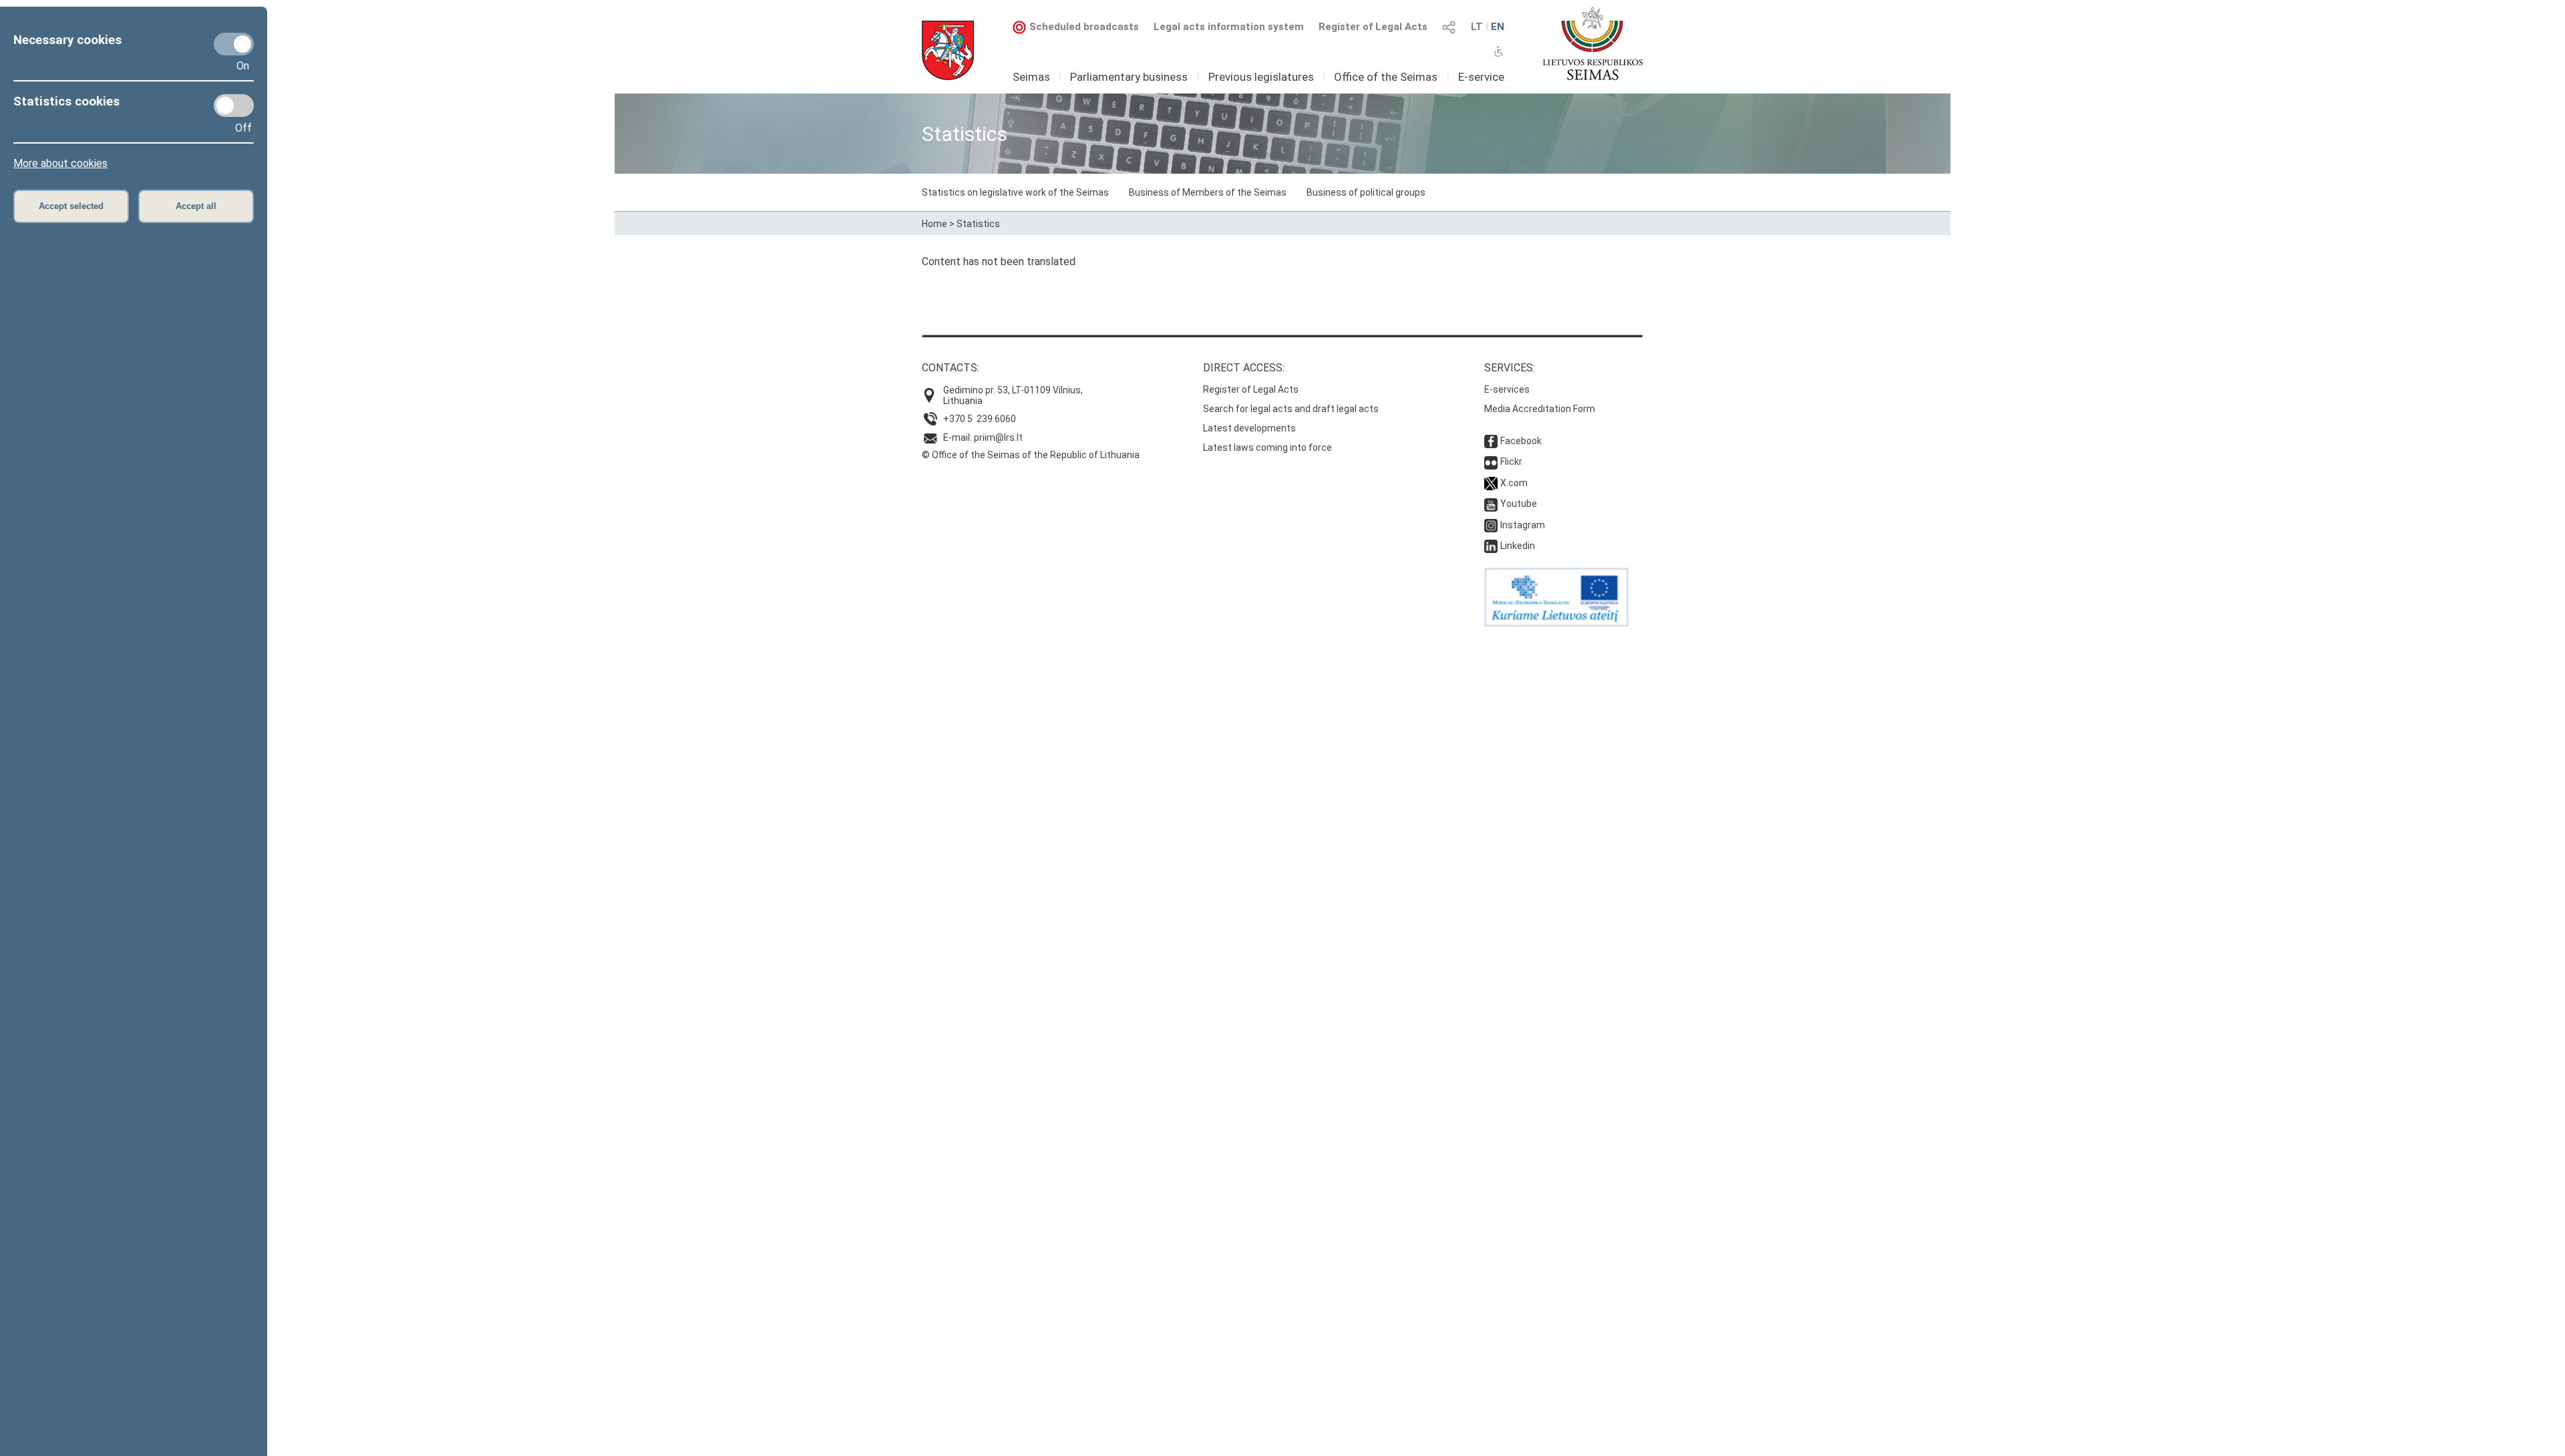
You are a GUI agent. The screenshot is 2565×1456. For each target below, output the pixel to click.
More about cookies (60, 163)
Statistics (978, 224)
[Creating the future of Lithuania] (1556, 623)
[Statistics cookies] (234, 106)
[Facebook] (1491, 441)
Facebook (1521, 441)
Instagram (1523, 525)
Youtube (1519, 504)
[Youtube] (1491, 504)
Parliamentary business (1129, 77)
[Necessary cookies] (234, 44)
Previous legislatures (1261, 77)
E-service (1481, 77)
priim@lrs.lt (998, 437)
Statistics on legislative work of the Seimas (1015, 192)
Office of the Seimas (1386, 77)
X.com (1514, 483)
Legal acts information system (1229, 27)
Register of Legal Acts (1373, 27)
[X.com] (1491, 483)
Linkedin (1518, 546)
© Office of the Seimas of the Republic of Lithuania (1031, 455)
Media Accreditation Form (1540, 409)
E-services (1507, 389)
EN (1498, 27)
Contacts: (951, 368)
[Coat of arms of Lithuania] (948, 50)
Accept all (196, 206)
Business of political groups (1366, 192)
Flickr (1511, 462)
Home (934, 224)
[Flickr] (1491, 462)
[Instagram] (1491, 525)
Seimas (1031, 77)
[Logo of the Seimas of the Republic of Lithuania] (1593, 43)
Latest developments (1249, 428)
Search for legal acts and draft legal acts (1291, 409)
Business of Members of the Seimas (1208, 192)
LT (1477, 27)
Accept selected (71, 206)
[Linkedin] (1491, 546)
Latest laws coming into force (1267, 447)
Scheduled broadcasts (1084, 27)
